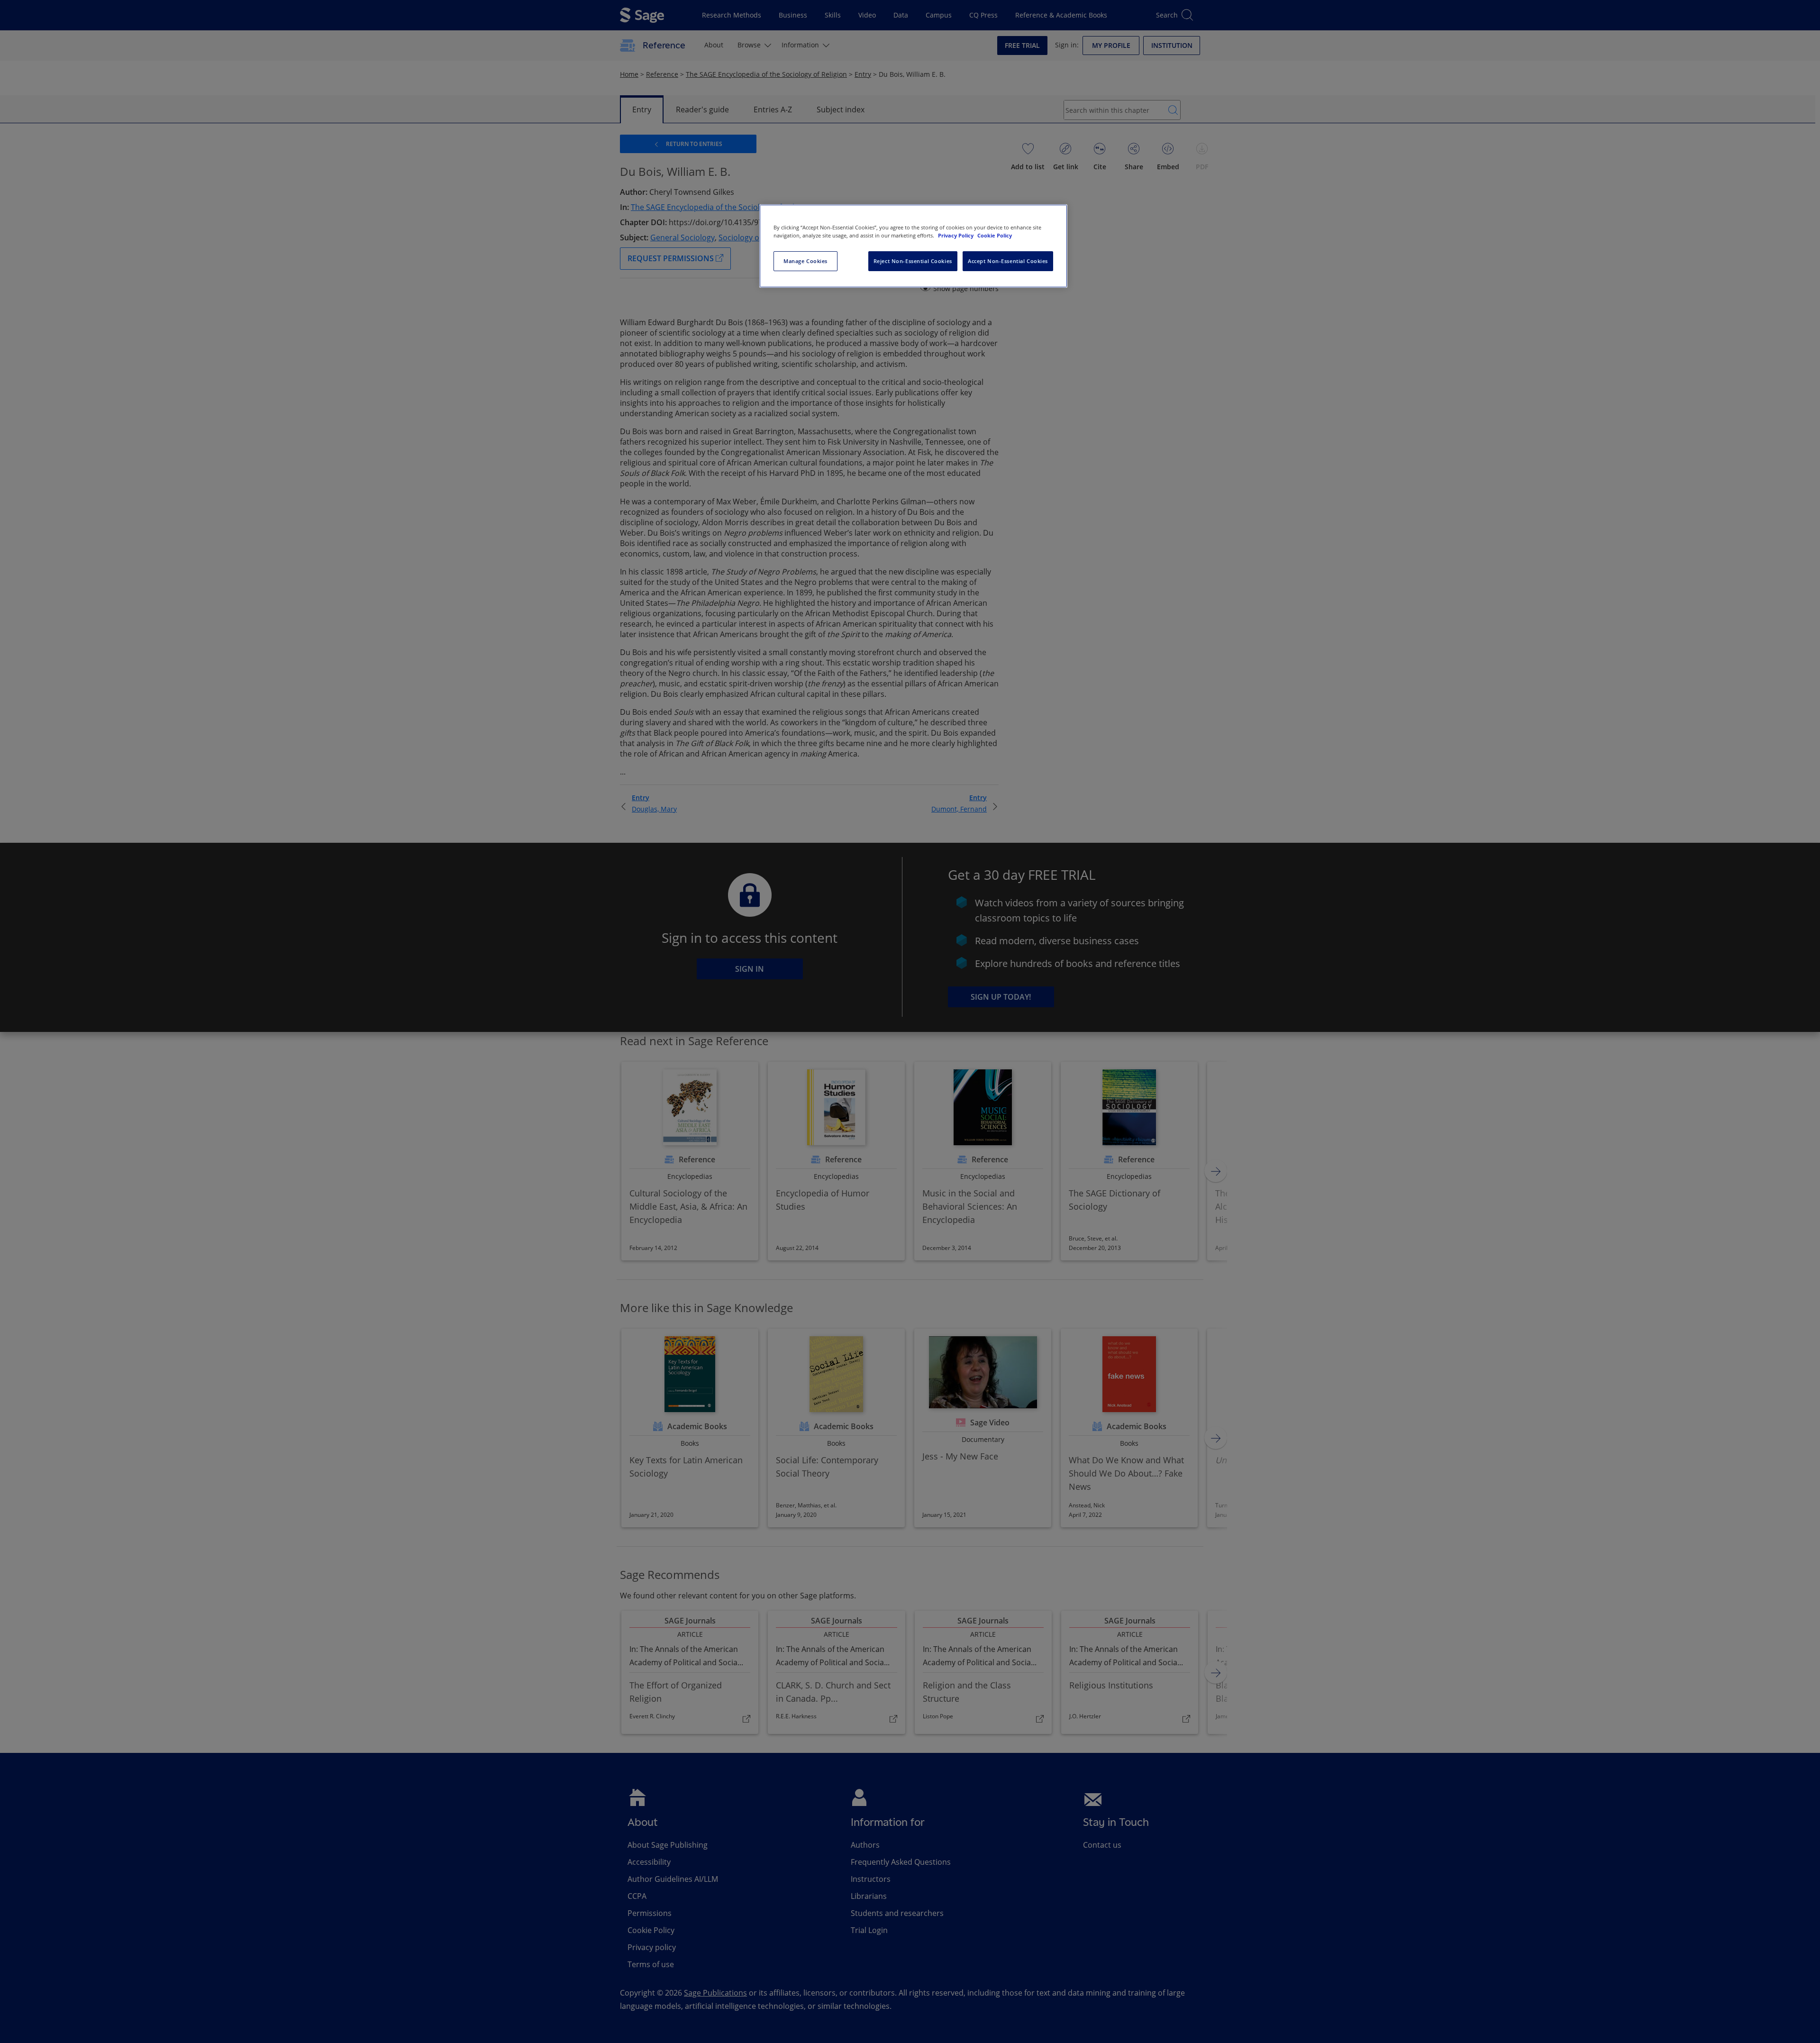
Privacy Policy (956, 235)
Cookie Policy (995, 235)
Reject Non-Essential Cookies (913, 261)
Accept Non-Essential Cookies (1008, 261)
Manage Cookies (805, 261)
